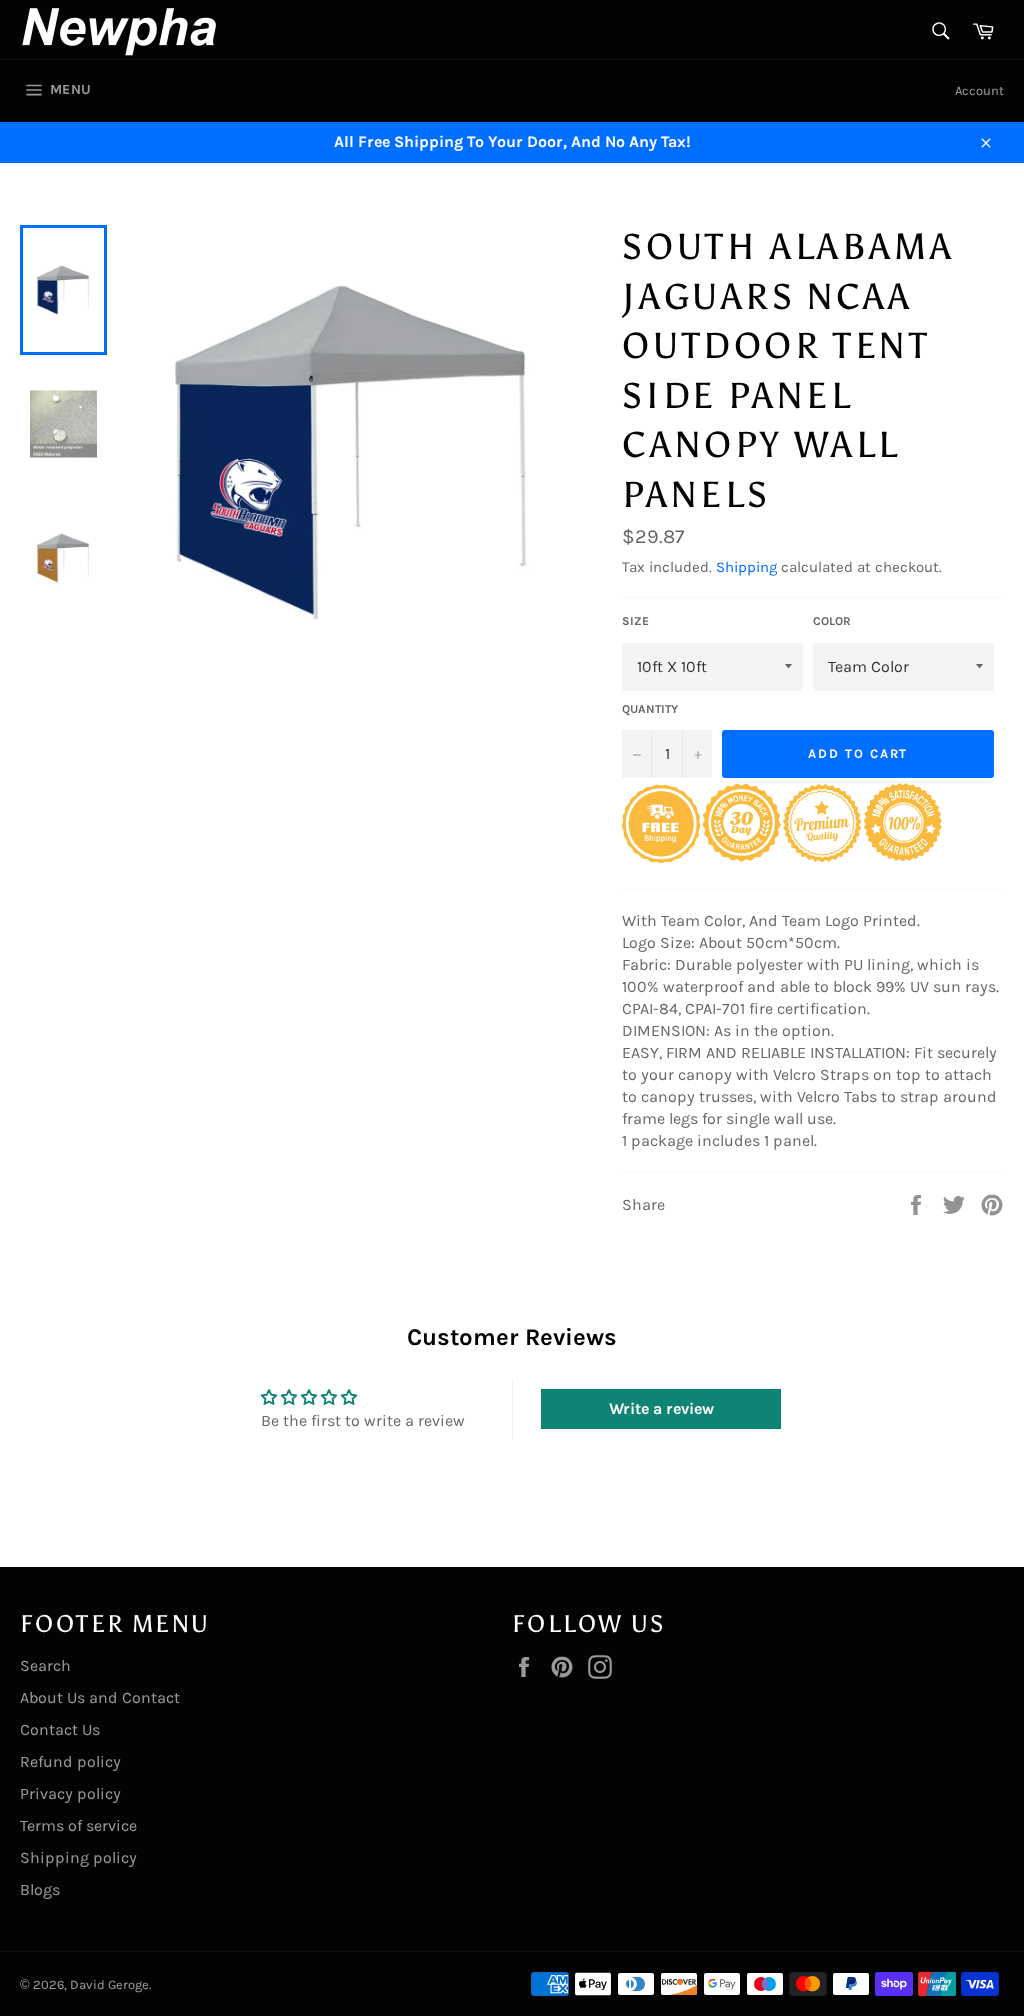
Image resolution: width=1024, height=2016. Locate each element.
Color (832, 621)
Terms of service (78, 1825)
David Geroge (109, 1984)
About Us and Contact (100, 1697)
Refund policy (70, 1761)
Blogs (40, 1889)
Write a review (661, 1408)
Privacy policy (70, 1793)
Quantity (650, 709)
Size (635, 621)
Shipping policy (78, 1857)
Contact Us (60, 1729)
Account (979, 90)
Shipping (746, 567)
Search (45, 1665)
